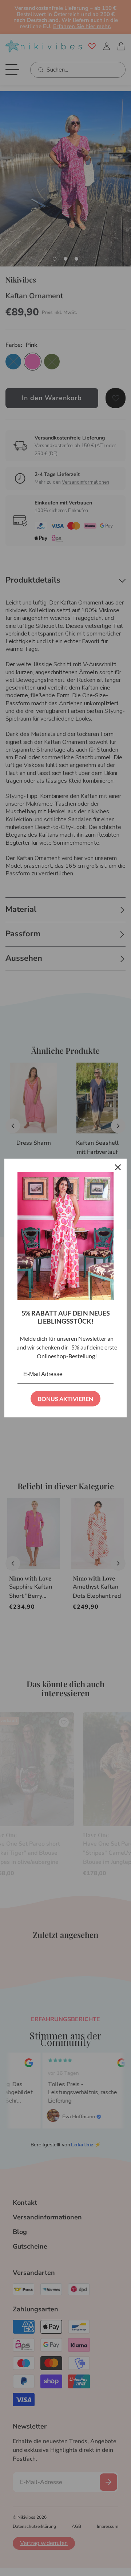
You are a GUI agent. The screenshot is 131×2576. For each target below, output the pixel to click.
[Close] (118, 1167)
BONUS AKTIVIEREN (65, 1399)
